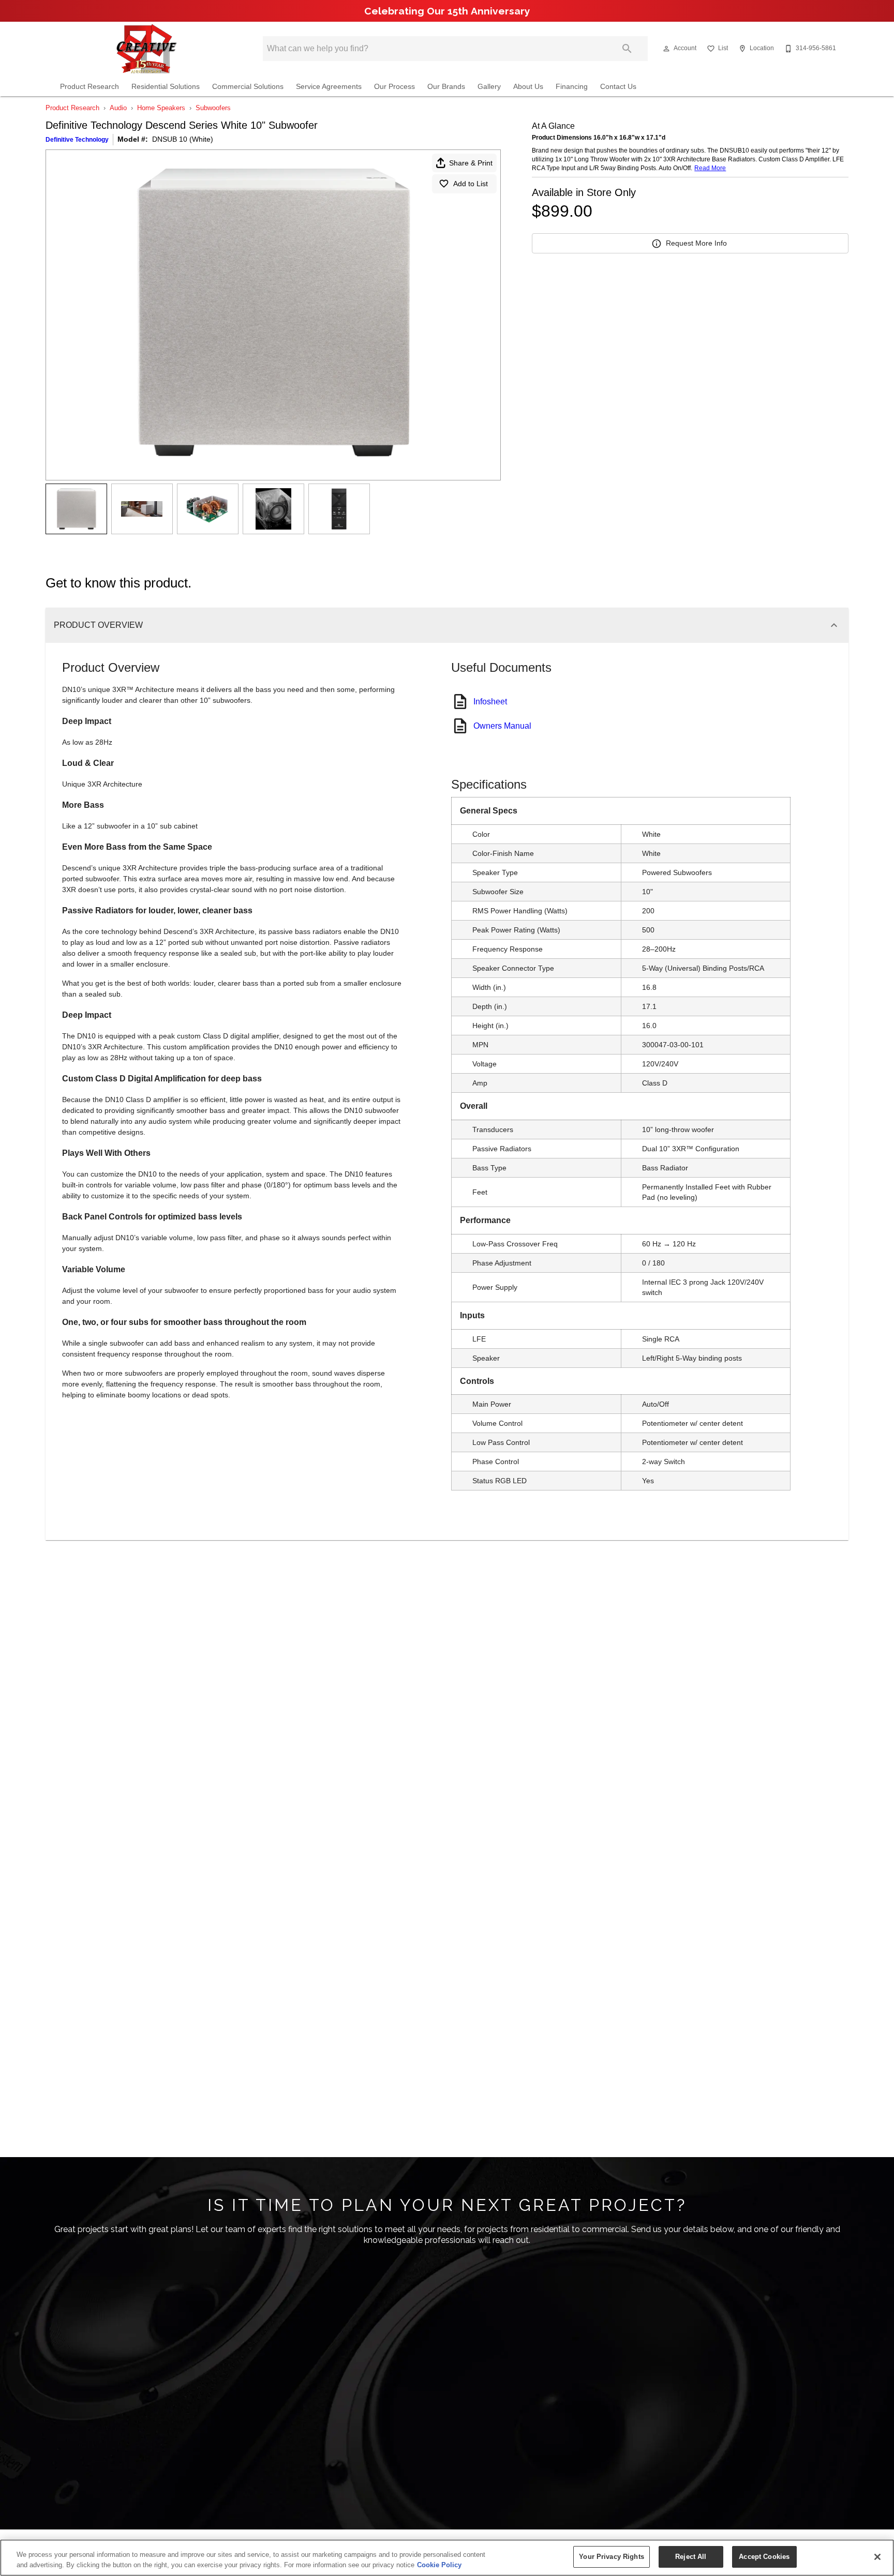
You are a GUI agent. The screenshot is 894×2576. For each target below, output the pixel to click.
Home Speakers (161, 108)
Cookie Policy (439, 2565)
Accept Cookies (764, 2557)
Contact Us (618, 87)
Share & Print (471, 163)
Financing (572, 87)
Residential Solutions (166, 87)
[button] (666, 49)
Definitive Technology (77, 140)
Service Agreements (329, 87)
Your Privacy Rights (611, 2557)
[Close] (877, 2557)
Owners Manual (502, 726)
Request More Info (696, 243)
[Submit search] (627, 49)
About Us (528, 87)
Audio (118, 108)
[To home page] (146, 49)
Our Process (394, 87)
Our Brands (446, 87)
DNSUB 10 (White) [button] (183, 139)
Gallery (489, 87)
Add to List (471, 184)
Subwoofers (213, 108)
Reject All (691, 2557)
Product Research (90, 87)
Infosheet (490, 702)
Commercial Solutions (248, 87)
